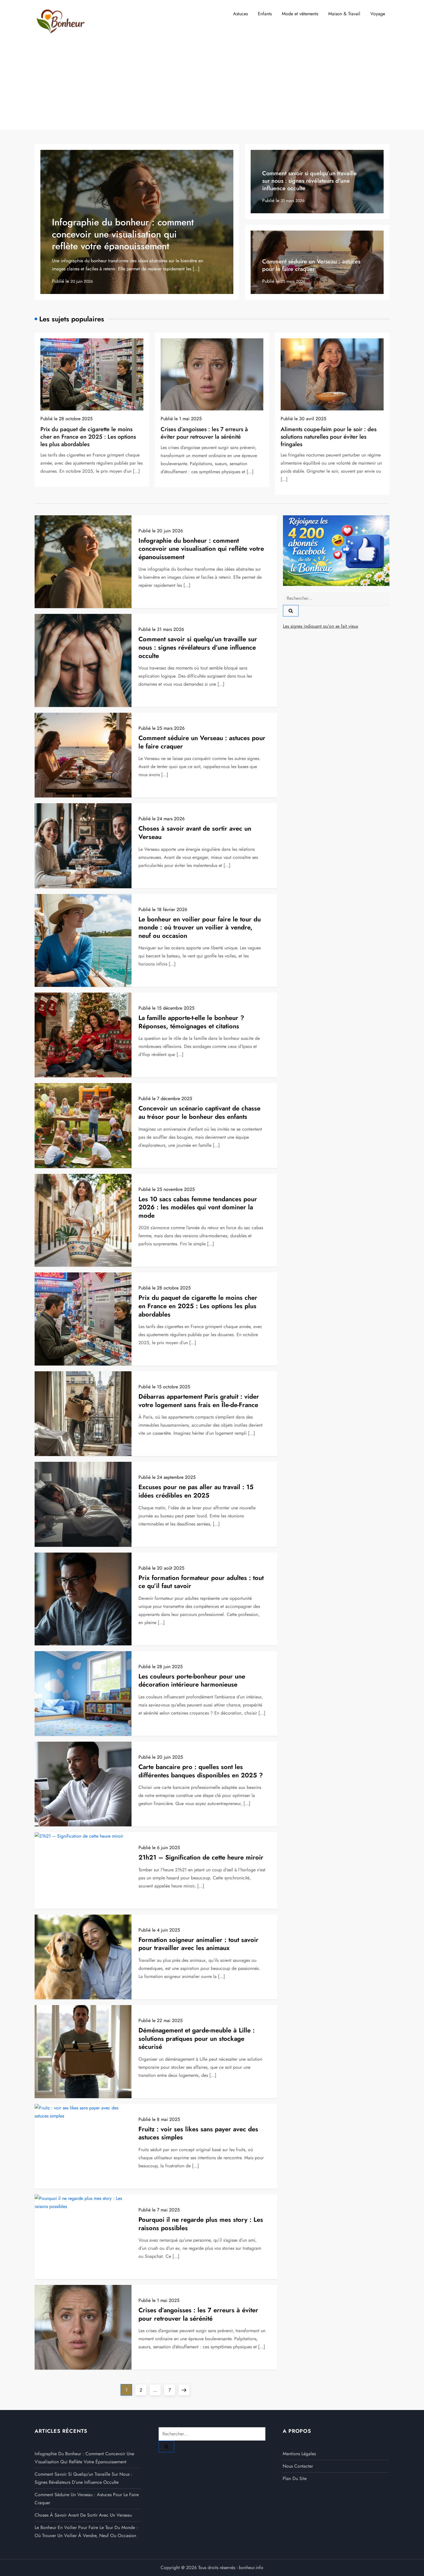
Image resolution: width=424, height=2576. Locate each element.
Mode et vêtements (300, 14)
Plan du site (295, 2478)
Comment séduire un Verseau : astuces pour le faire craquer (311, 265)
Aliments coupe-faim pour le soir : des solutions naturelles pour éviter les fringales (329, 437)
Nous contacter (298, 2466)
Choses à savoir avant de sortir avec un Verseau (195, 832)
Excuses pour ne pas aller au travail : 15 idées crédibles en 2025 (196, 1491)
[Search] (291, 611)
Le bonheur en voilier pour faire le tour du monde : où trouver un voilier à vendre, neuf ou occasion (200, 927)
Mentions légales (299, 2454)
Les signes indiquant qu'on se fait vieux (321, 626)
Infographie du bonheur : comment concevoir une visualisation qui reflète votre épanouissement (123, 234)
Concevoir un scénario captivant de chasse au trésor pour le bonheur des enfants (199, 1112)
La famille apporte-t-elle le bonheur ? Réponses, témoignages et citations (191, 1022)
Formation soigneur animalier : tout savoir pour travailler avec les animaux (198, 1944)
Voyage (378, 14)
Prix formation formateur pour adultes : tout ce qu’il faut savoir (201, 1582)
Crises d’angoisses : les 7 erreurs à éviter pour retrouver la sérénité (204, 433)
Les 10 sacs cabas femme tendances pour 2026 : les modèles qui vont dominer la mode (198, 1207)
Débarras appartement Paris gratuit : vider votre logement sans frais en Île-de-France (199, 1401)
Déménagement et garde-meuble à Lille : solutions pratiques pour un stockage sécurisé (197, 2038)
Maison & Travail (344, 14)
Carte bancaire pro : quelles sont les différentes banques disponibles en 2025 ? (201, 1771)
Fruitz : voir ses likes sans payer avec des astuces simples (198, 2133)
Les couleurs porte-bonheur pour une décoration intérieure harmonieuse (192, 1680)
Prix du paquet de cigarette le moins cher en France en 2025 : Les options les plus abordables (88, 437)
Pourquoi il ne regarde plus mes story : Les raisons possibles (201, 2224)
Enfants (265, 14)
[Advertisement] (212, 86)
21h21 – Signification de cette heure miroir (201, 1857)
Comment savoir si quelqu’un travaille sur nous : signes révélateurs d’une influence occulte (309, 181)
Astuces (240, 14)
